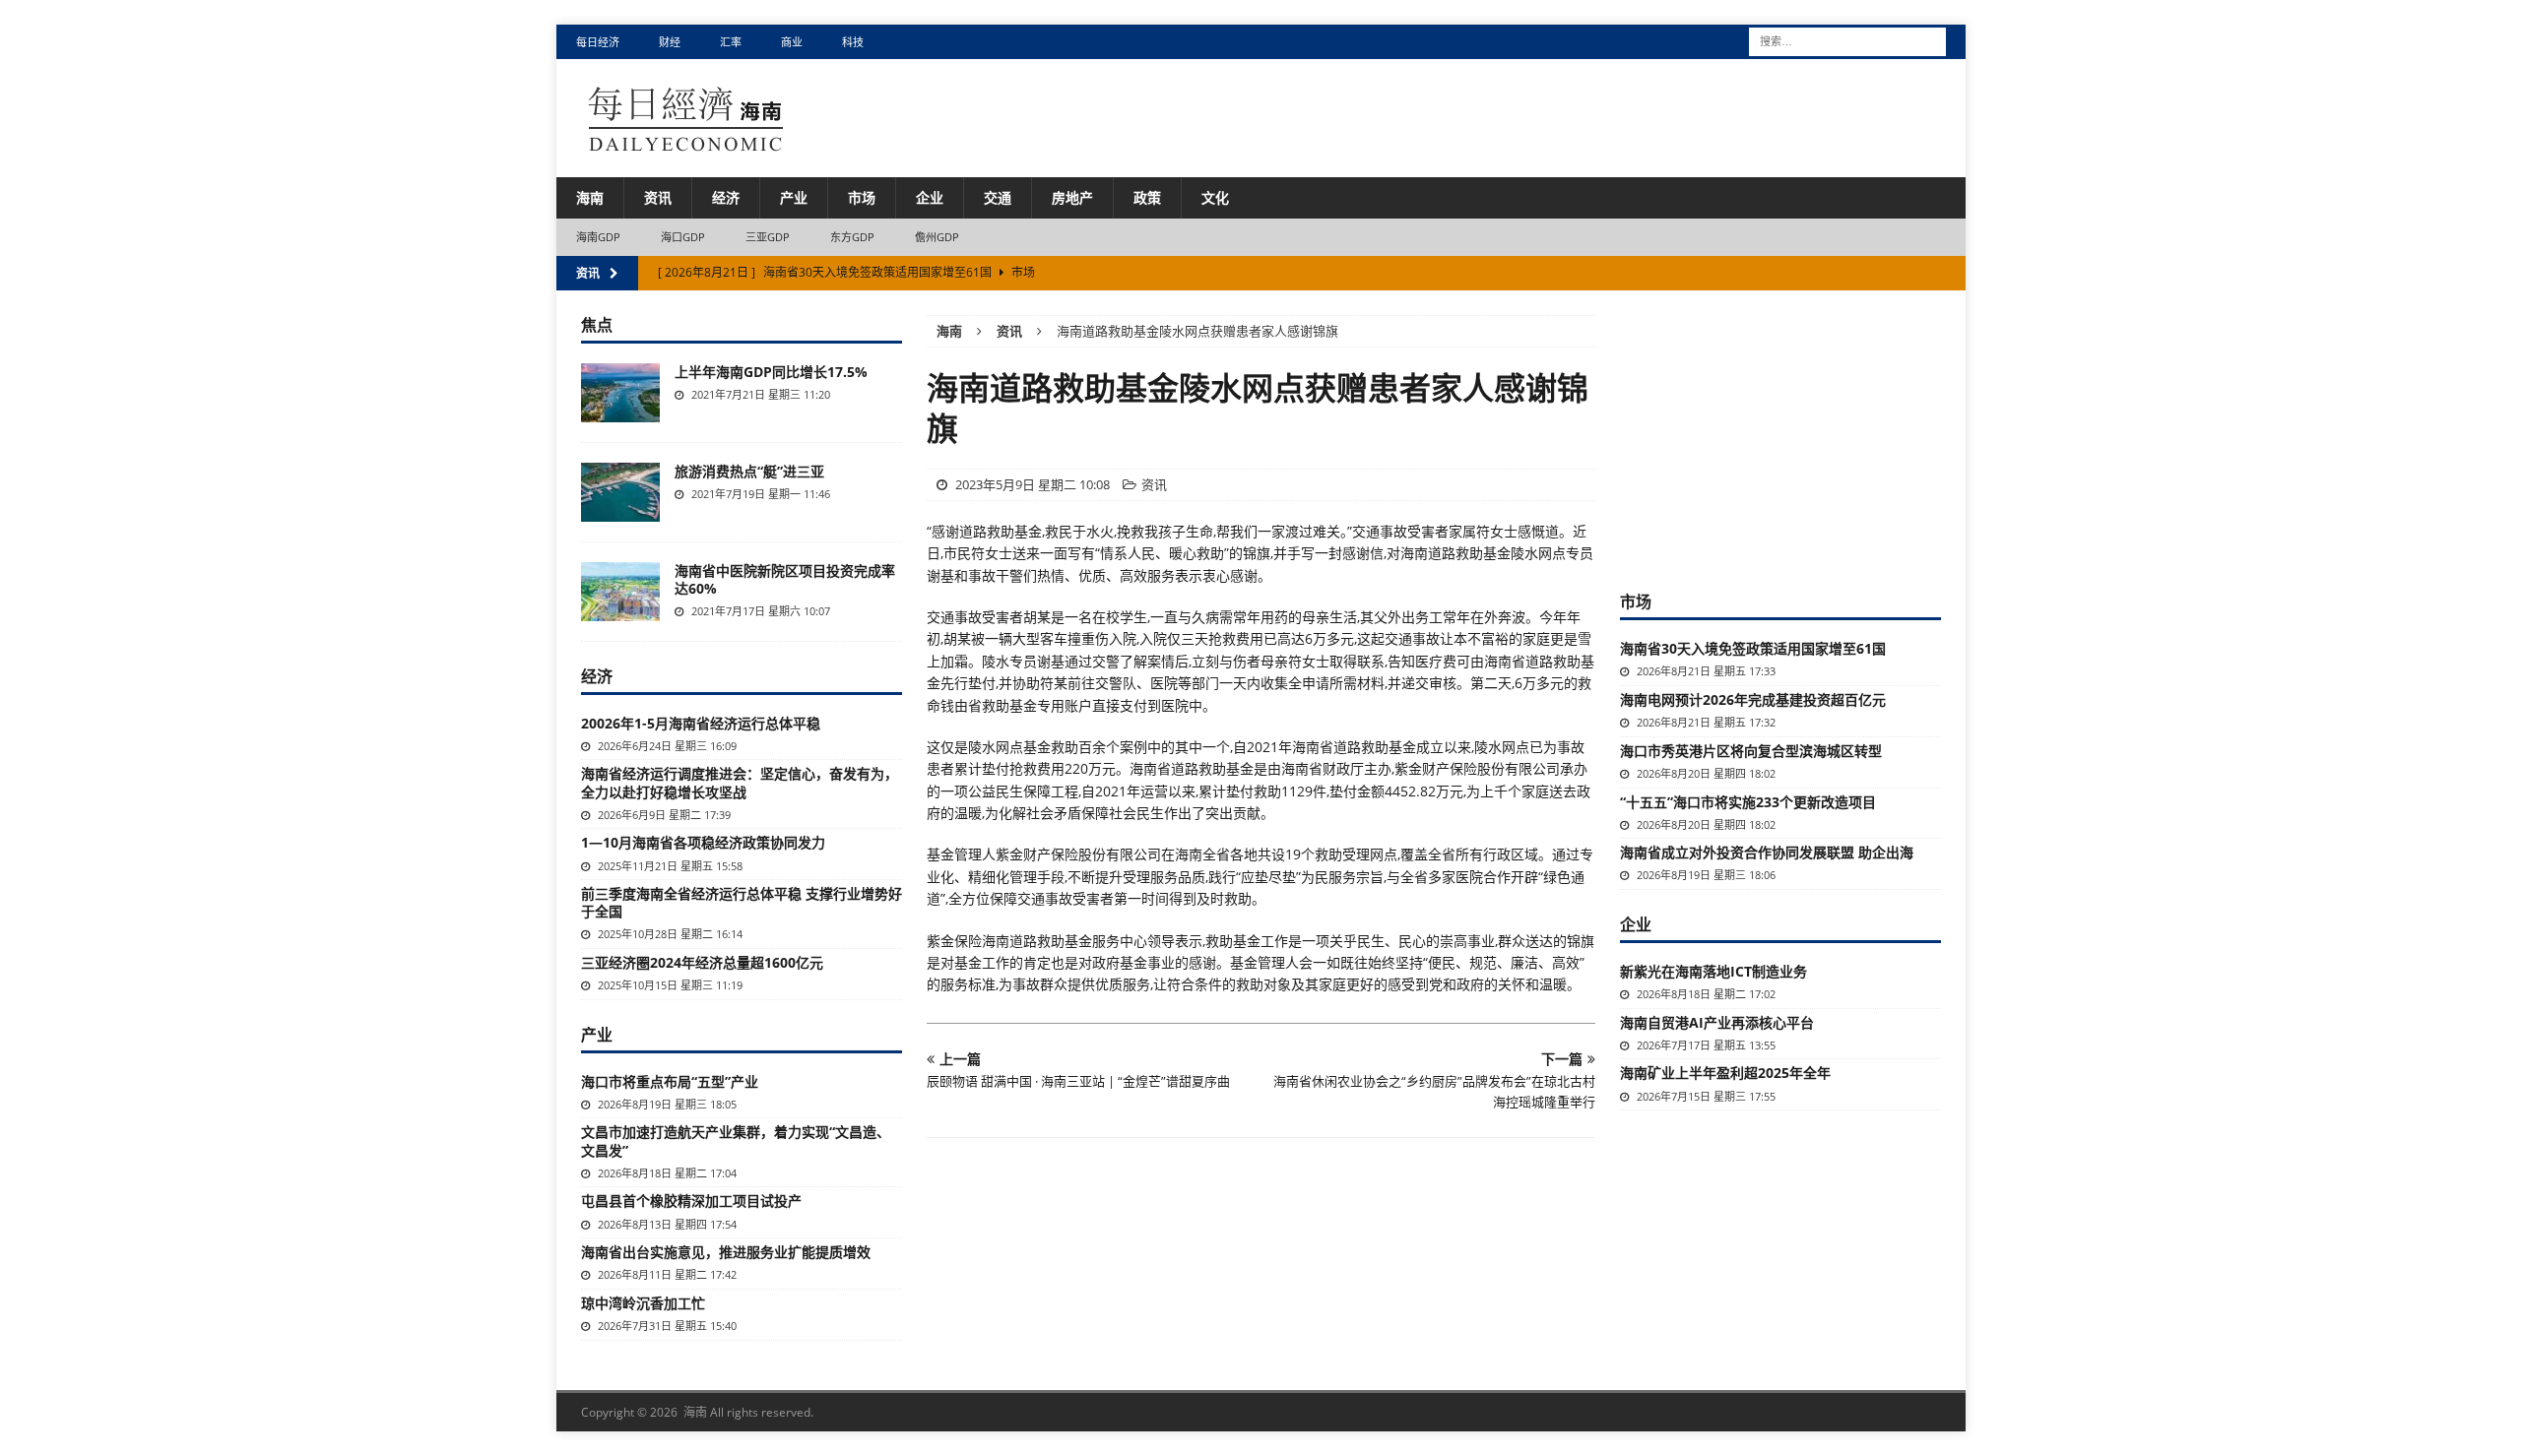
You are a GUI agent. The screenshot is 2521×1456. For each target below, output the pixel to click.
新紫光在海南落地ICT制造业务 (1713, 971)
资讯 (658, 197)
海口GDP (683, 237)
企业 (930, 197)
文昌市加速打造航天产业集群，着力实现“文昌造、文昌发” (736, 1140)
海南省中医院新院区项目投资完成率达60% (785, 579)
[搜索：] (1847, 40)
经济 (726, 197)
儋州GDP (937, 237)
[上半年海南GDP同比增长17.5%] (620, 393)
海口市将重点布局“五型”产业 (670, 1081)
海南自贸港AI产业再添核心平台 (1717, 1022)
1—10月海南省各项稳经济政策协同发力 (703, 842)
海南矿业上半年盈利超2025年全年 (1725, 1073)
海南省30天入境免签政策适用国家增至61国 (1753, 648)
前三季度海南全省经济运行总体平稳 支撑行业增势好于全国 (742, 902)
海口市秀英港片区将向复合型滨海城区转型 (1751, 751)
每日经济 (598, 42)
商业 (792, 42)
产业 (794, 197)
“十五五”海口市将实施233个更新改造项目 (1748, 802)
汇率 (731, 42)
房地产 (1072, 197)
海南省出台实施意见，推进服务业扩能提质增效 (726, 1252)
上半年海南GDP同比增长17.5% (771, 372)
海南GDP (599, 237)
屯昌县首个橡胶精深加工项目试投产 (691, 1201)
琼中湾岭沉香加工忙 (643, 1303)
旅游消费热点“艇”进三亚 (749, 471)
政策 (1147, 197)
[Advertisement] (1780, 438)
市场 (862, 197)
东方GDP (853, 237)
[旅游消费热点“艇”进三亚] (620, 492)
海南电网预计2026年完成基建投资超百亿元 (1753, 699)
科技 (853, 42)
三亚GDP (768, 237)
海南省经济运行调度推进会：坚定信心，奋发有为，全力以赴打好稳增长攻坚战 (740, 782)
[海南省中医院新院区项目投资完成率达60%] (620, 592)
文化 (1215, 197)
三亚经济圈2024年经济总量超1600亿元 (702, 962)
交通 (998, 197)
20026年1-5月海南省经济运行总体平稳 (701, 723)
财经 (670, 42)
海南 (590, 197)
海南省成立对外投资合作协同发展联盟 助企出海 (1767, 852)
